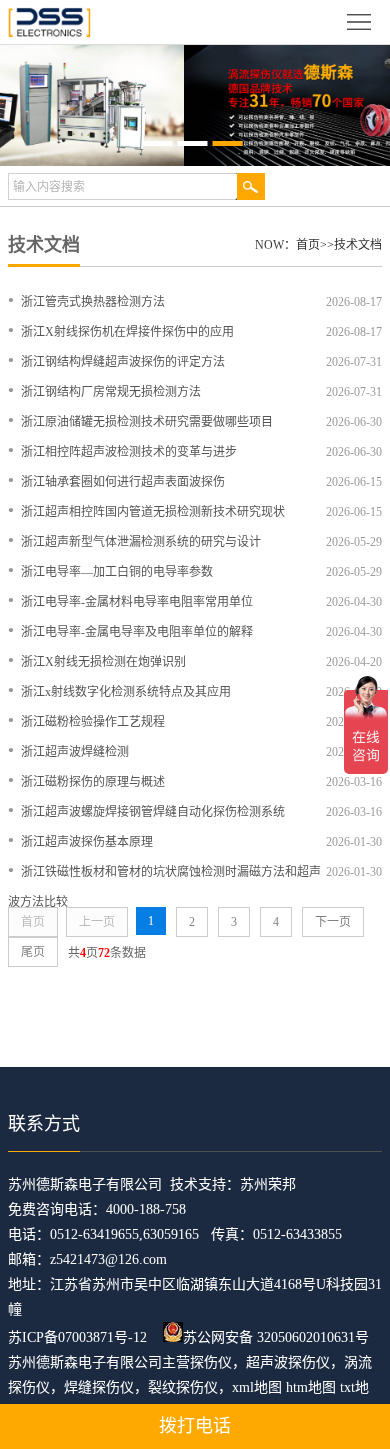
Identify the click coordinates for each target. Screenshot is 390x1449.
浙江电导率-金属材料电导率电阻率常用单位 (137, 602)
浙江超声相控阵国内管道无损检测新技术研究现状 (153, 512)
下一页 (333, 922)
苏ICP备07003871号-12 (77, 1337)
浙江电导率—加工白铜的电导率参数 (117, 572)
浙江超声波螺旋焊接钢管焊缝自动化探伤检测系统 (153, 812)
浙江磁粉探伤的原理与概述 (93, 782)
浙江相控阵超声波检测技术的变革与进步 (129, 452)
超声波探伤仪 (288, 1362)
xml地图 (257, 1387)
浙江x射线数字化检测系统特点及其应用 (126, 692)
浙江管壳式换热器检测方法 (93, 302)
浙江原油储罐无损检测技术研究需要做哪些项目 (147, 422)
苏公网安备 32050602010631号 (276, 1337)
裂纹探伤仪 (183, 1387)
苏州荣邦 (268, 1184)
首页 (308, 245)
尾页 (33, 952)
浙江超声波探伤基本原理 (87, 842)
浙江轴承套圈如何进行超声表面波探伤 (123, 482)
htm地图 (311, 1387)
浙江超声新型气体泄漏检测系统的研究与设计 (141, 542)
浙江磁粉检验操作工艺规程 (93, 722)
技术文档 (358, 245)
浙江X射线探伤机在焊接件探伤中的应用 (127, 332)
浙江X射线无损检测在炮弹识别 (103, 662)
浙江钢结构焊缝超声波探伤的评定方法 (123, 362)
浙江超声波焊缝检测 (75, 752)
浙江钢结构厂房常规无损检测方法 (111, 392)
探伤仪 (211, 1362)
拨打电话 (195, 1426)
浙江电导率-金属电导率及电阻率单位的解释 (137, 632)
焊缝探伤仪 (99, 1387)
